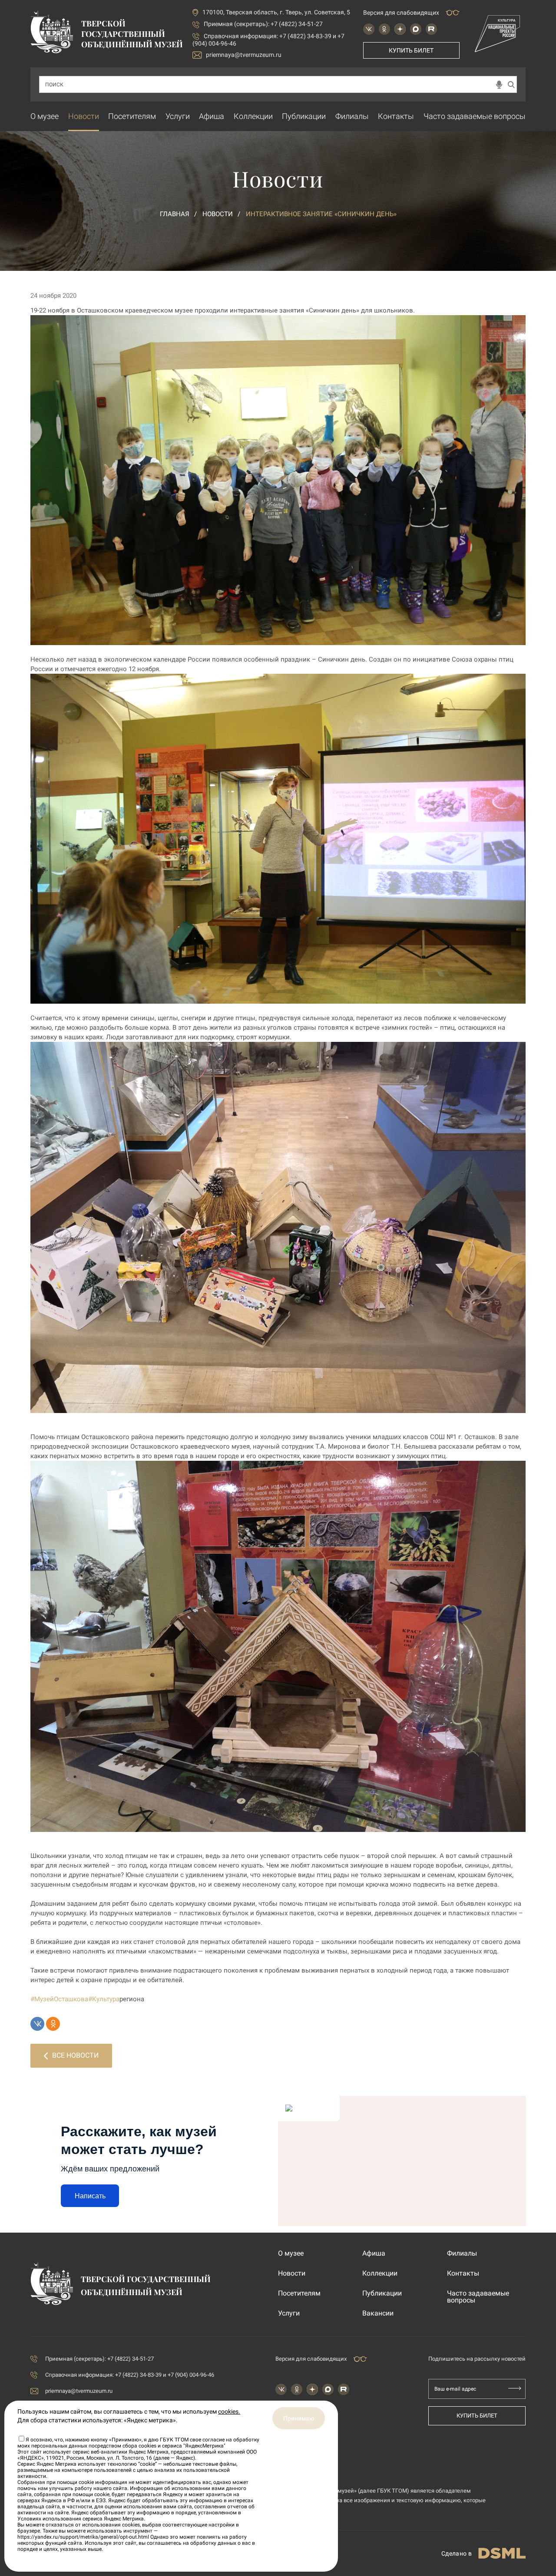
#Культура (104, 1999)
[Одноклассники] (53, 2024)
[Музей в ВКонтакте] (369, 29)
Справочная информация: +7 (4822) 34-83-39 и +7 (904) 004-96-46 (130, 2375)
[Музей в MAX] (416, 29)
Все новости (75, 2055)
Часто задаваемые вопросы (475, 116)
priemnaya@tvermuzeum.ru (244, 55)
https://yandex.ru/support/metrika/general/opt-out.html (83, 2537)
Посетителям (132, 116)
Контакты (396, 116)
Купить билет (411, 50)
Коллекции (253, 116)
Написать (90, 2196)
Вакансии (378, 2313)
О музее (45, 116)
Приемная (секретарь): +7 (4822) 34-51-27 (263, 24)
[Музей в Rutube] (431, 29)
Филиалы (352, 116)
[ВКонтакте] (37, 2024)
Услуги (178, 116)
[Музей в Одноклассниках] (384, 29)
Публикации (304, 116)
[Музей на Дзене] (400, 29)
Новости (84, 116)
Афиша (212, 116)
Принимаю (299, 2418)
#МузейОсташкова (59, 1999)
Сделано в (457, 2553)
